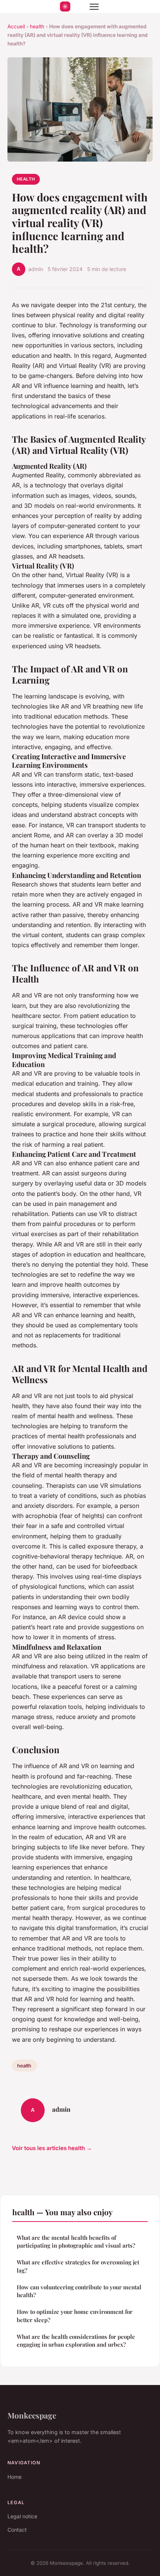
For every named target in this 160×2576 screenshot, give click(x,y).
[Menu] (94, 7)
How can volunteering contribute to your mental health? (79, 2291)
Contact (17, 2530)
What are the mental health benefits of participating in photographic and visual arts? (76, 2241)
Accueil (16, 26)
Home (15, 2477)
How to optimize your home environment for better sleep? (75, 2316)
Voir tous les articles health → (52, 2148)
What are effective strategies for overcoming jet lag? (78, 2266)
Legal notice (22, 2516)
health (37, 26)
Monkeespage (32, 2415)
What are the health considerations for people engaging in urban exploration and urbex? (76, 2341)
